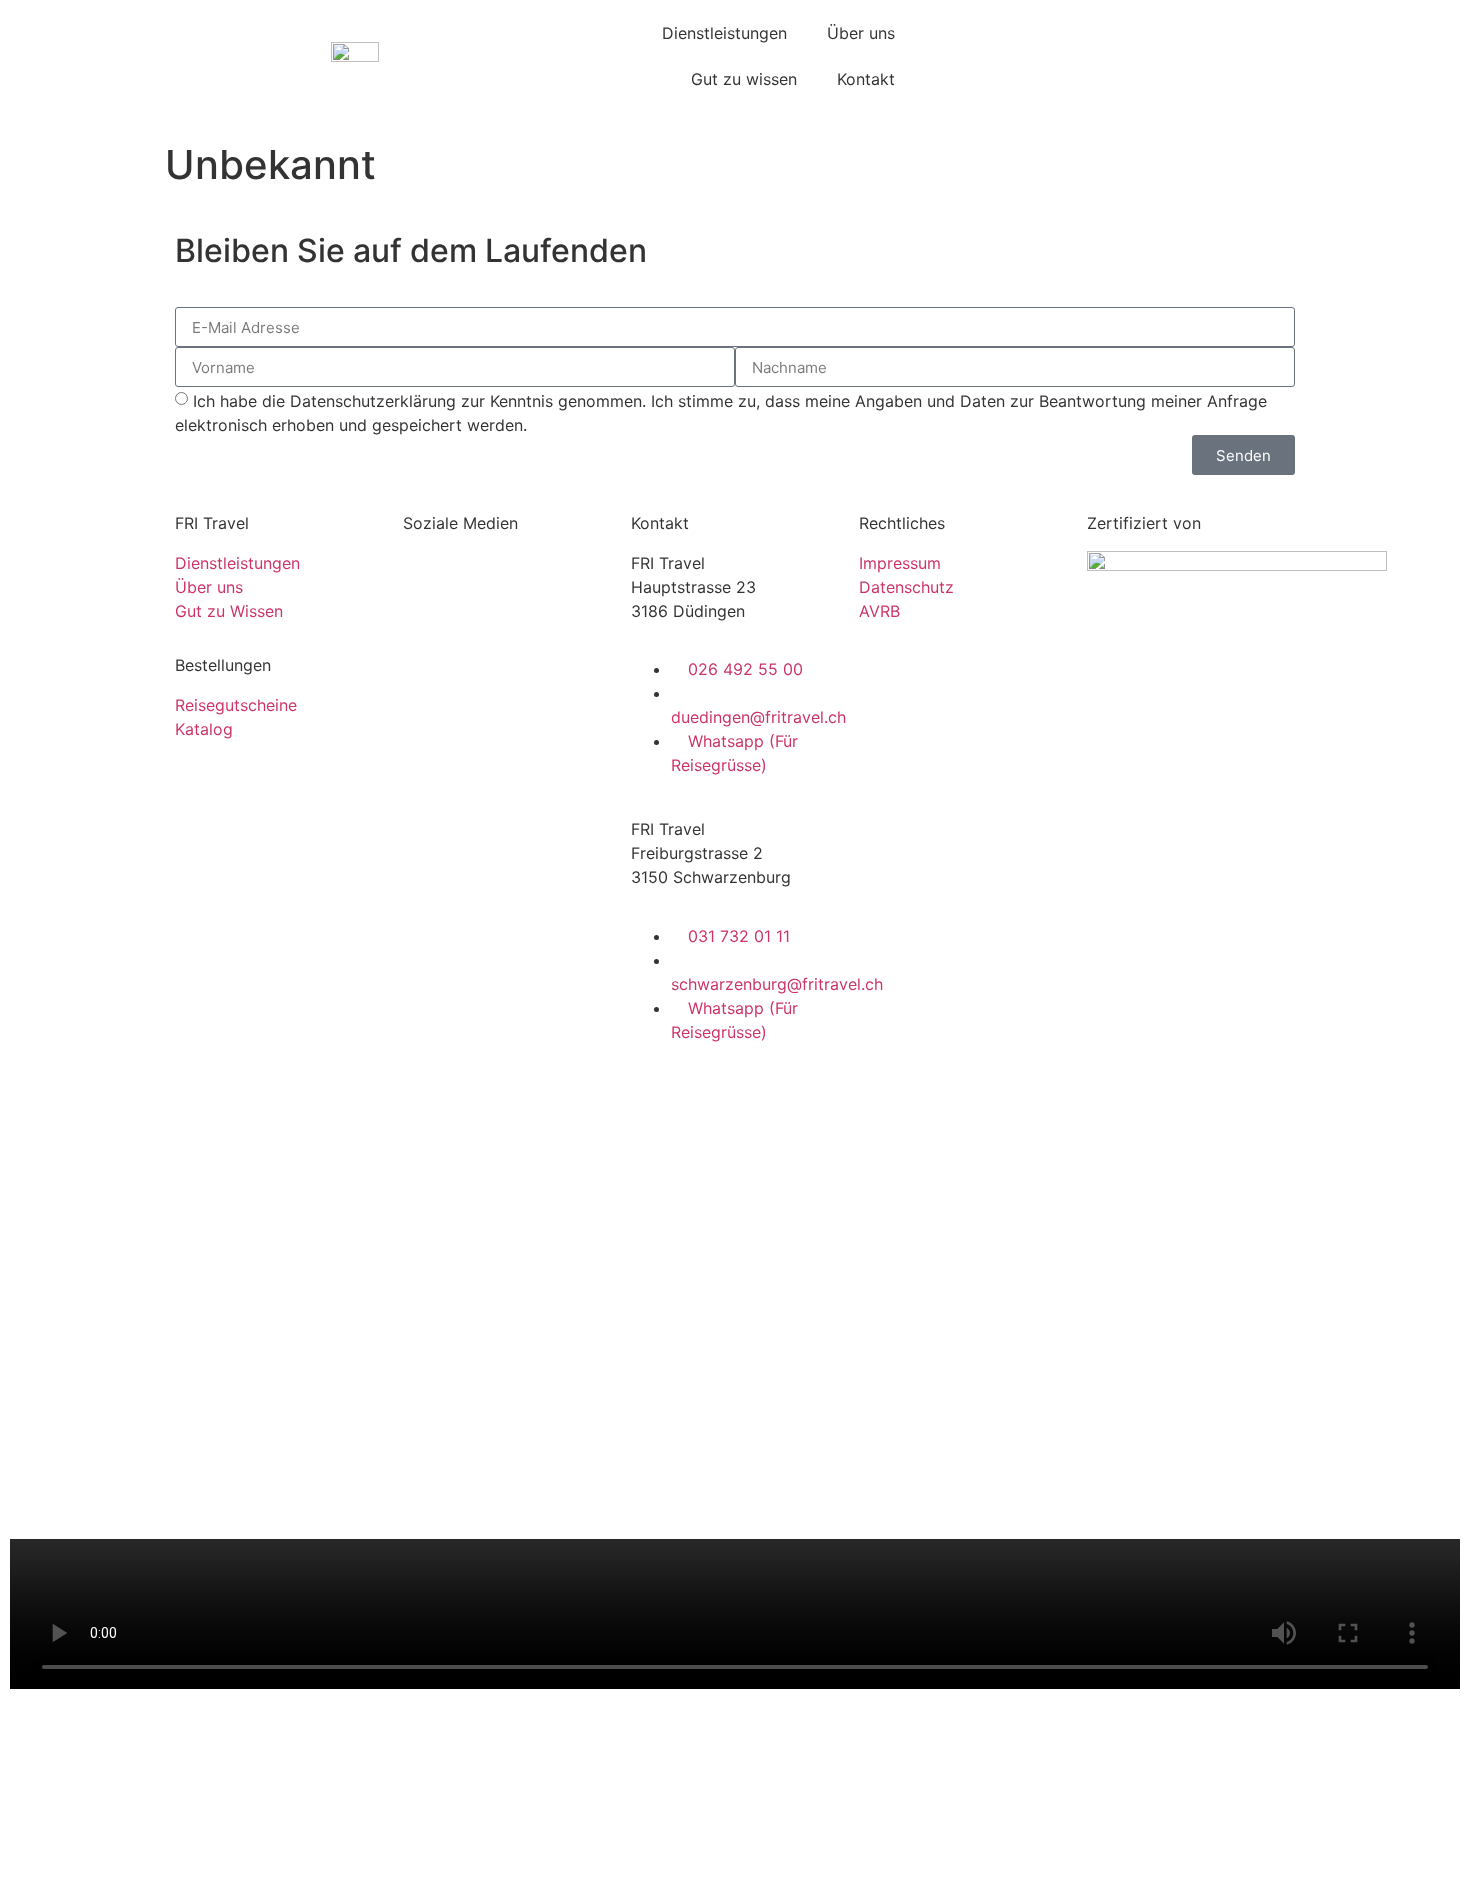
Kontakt (866, 79)
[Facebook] (428, 576)
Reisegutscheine (236, 705)
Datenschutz (906, 587)
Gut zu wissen (744, 79)
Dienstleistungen (724, 33)
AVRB (879, 611)
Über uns (861, 33)
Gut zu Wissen (229, 611)
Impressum (900, 563)
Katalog (204, 729)
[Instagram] (483, 576)
